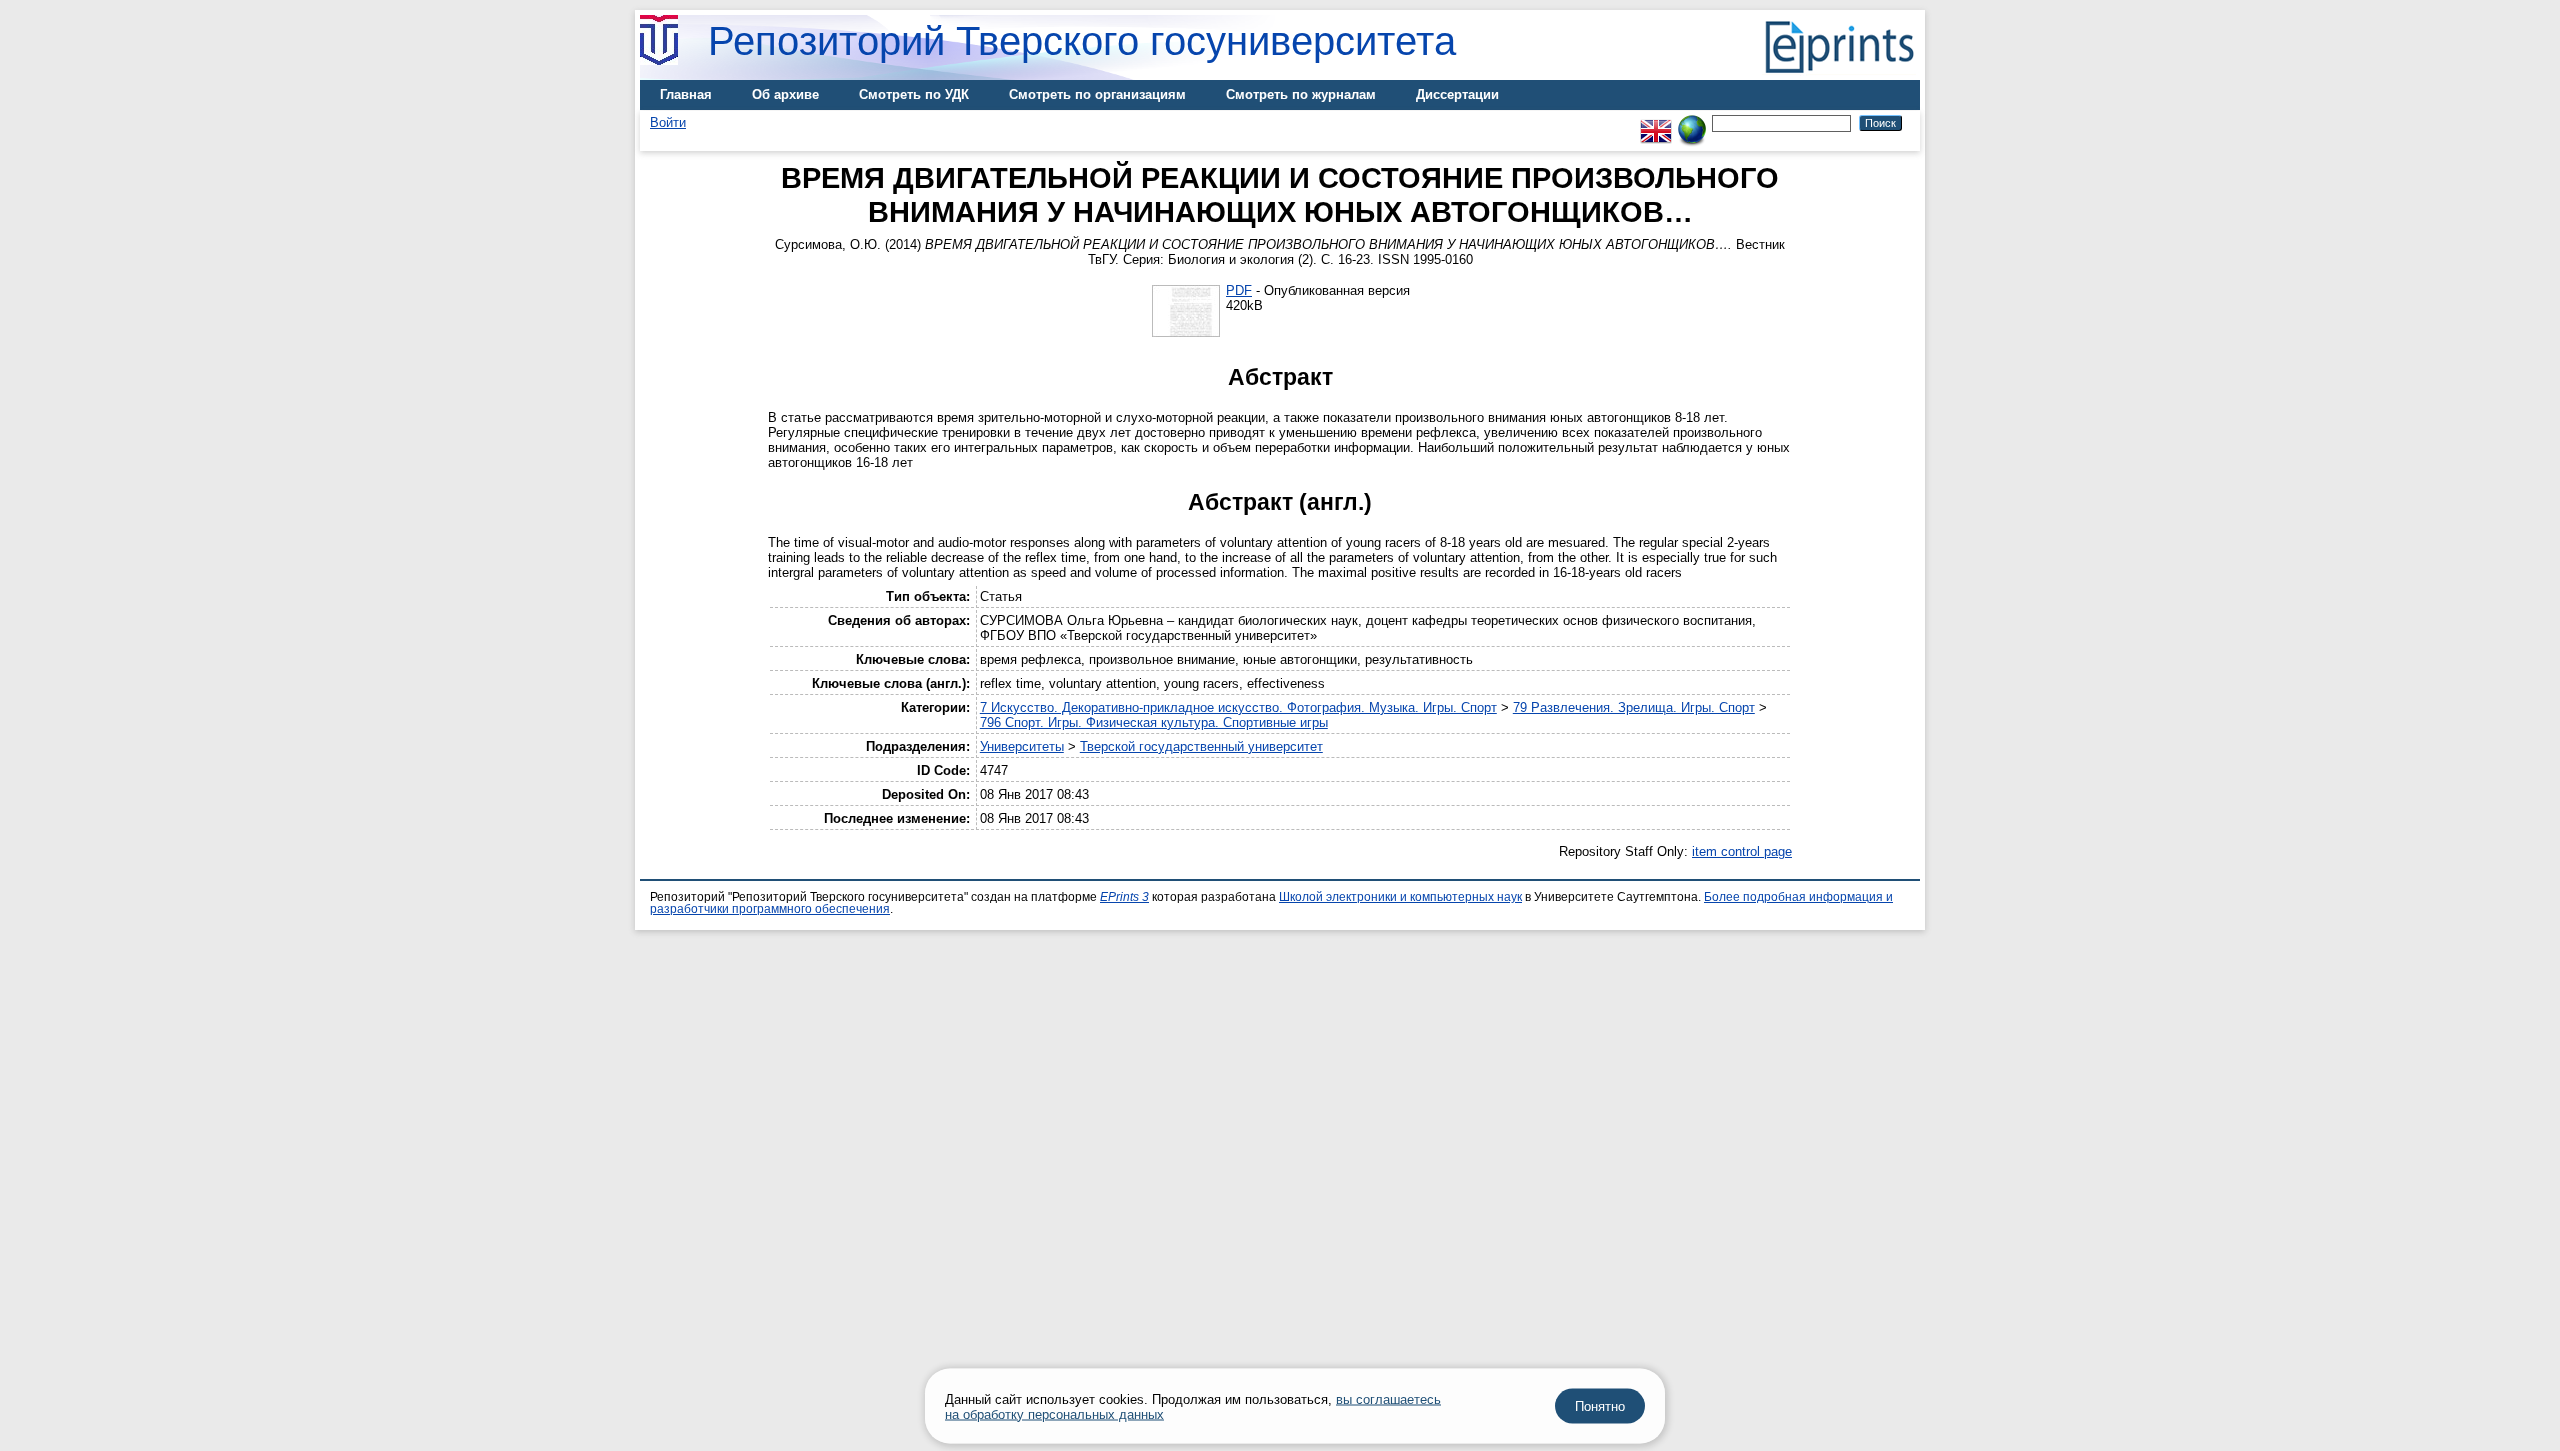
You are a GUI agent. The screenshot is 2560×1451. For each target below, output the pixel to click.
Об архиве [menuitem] (785, 94)
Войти (668, 122)
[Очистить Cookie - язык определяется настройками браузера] (1692, 122)
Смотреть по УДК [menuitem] (914, 94)
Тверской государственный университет (1201, 746)
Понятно (1600, 1406)
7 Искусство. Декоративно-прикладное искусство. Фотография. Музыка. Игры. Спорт (1238, 707)
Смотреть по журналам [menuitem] (1301, 94)
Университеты (1022, 746)
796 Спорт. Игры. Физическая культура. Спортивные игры (1154, 722)
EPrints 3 (1124, 897)
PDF (1239, 290)
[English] (1656, 122)
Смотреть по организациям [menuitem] (1097, 94)
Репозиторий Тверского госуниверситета (1082, 41)
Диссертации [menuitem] (1457, 94)
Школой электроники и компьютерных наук (1400, 897)
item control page (1742, 851)
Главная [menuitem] (686, 94)
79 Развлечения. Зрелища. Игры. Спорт (1634, 707)
